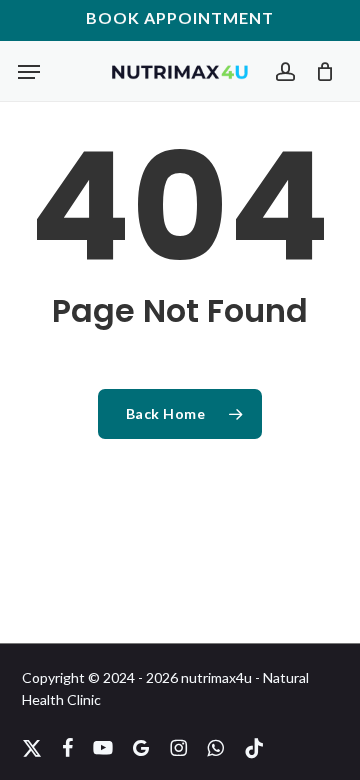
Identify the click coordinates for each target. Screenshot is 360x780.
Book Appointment (180, 17)
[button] (29, 72)
